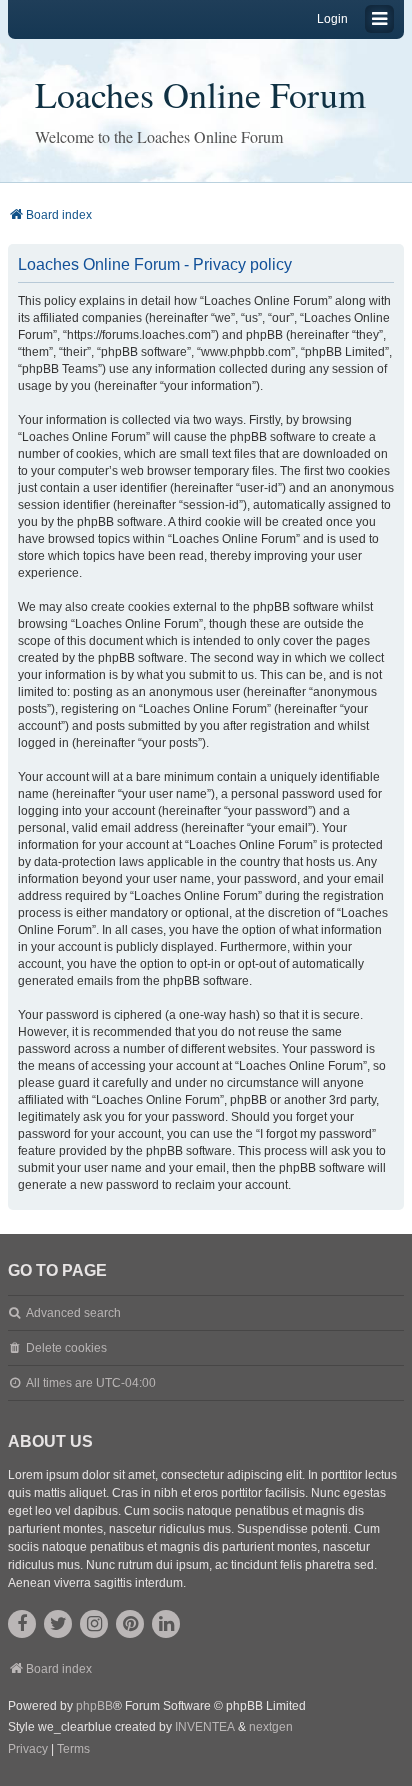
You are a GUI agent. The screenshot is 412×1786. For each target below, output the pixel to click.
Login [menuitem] (332, 19)
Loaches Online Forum (200, 94)
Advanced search (73, 1313)
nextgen (271, 1727)
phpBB (94, 1706)
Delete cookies (66, 1348)
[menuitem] (28, 1750)
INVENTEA (205, 1727)
